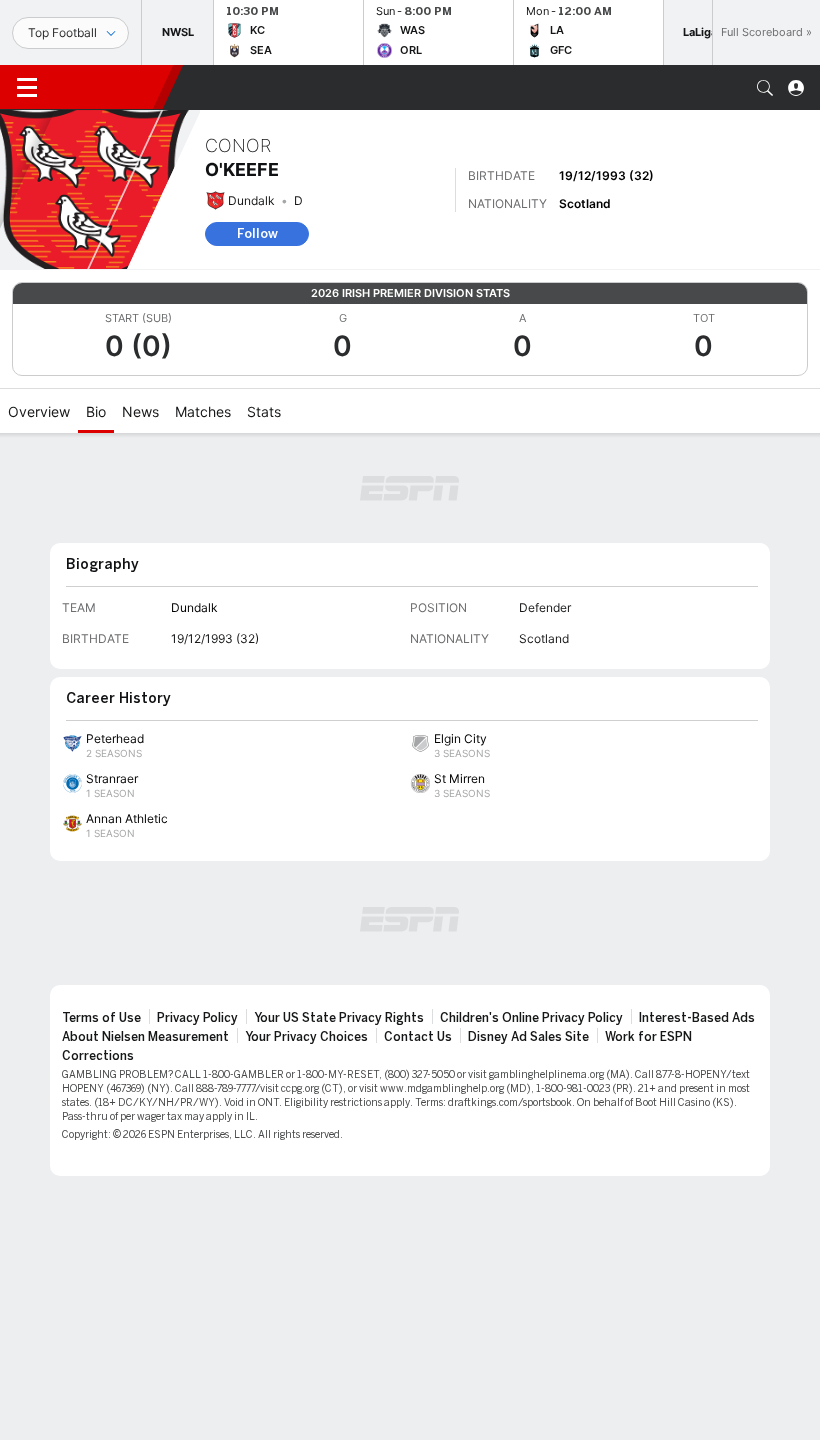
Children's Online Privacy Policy (531, 1018)
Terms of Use (101, 1018)
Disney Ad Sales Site (528, 1037)
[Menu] (27, 88)
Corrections (98, 1056)
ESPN (108, 87)
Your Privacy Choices (306, 1037)
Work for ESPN (648, 1037)
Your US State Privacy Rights (339, 1018)
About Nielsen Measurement (145, 1037)
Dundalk (251, 200)
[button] (765, 88)
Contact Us (418, 1037)
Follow (257, 233)
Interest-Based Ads (697, 1018)
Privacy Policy (197, 1018)
